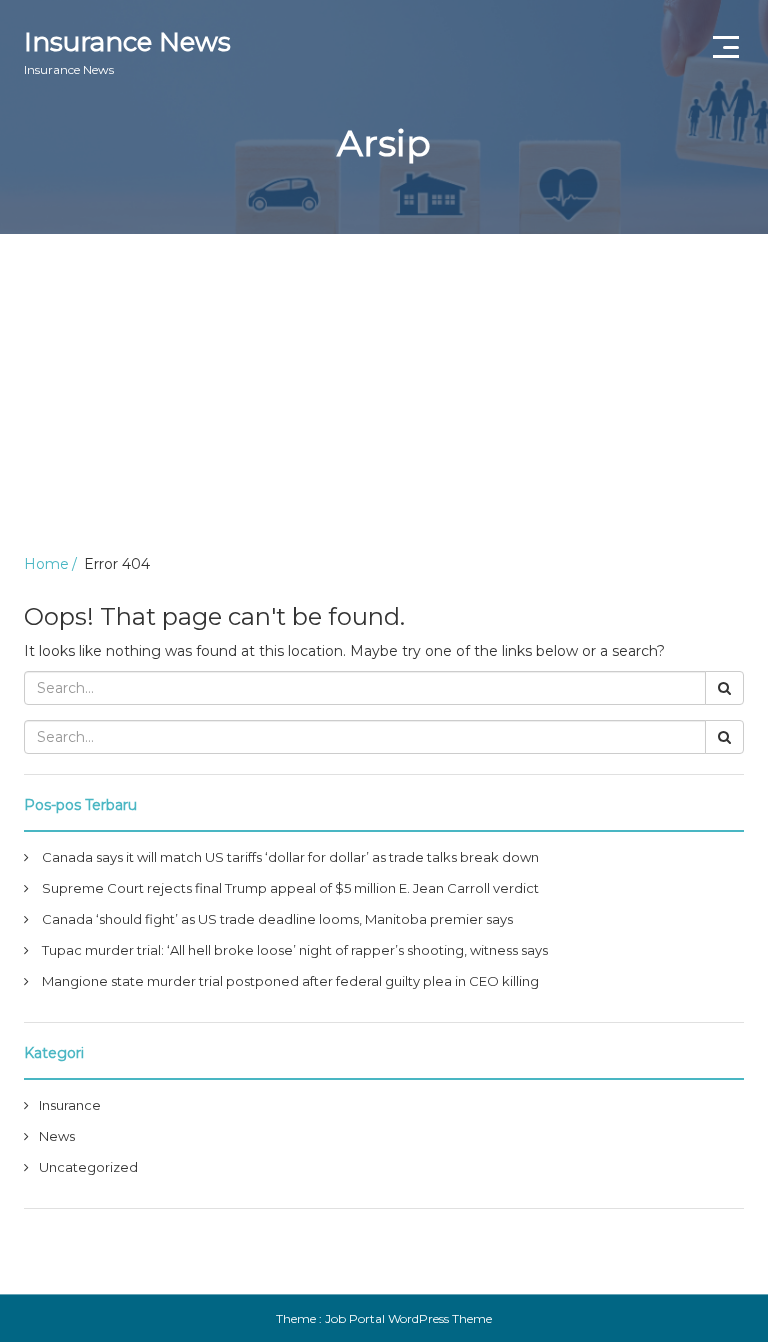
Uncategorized (88, 1167)
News (57, 1136)
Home (46, 564)
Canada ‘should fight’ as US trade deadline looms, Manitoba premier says (277, 919)
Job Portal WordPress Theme (408, 1318)
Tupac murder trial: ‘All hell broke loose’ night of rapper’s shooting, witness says (295, 950)
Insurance (70, 1105)
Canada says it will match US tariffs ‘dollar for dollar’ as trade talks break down (290, 857)
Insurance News (127, 51)
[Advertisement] (384, 384)
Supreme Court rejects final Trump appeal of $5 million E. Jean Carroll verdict (290, 888)
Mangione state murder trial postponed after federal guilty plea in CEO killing (290, 981)
